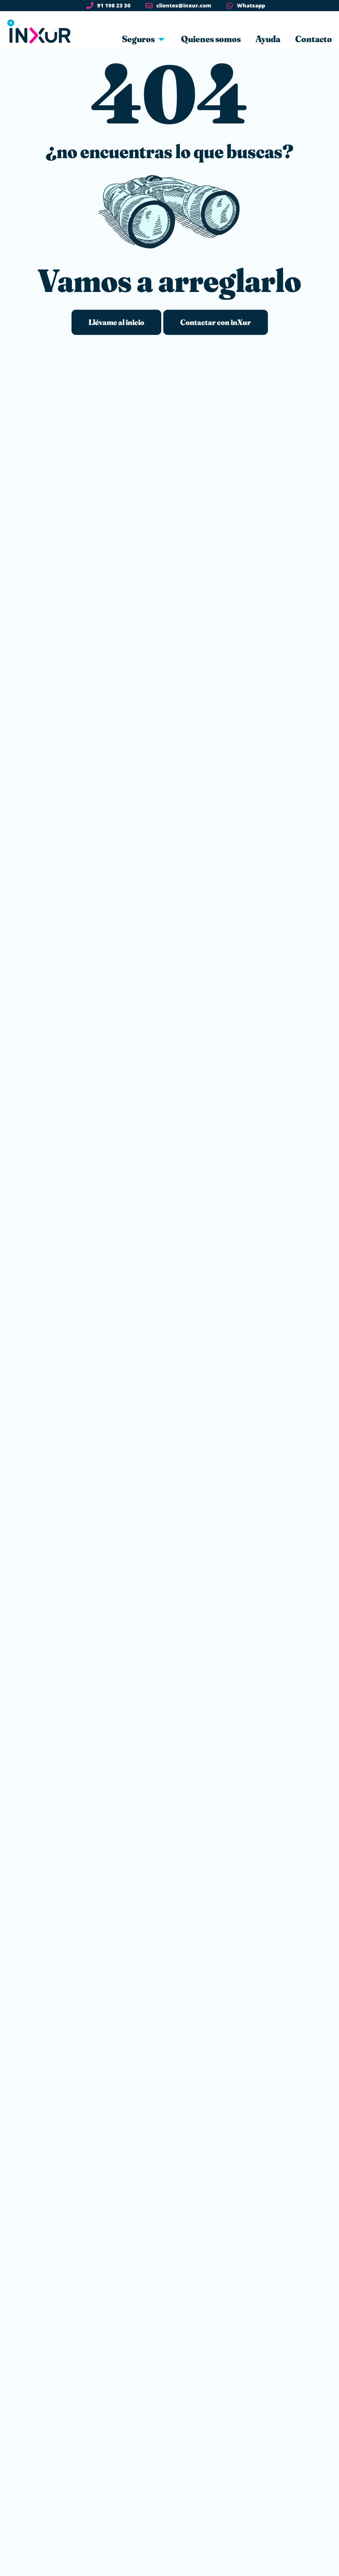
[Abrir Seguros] (161, 39)
